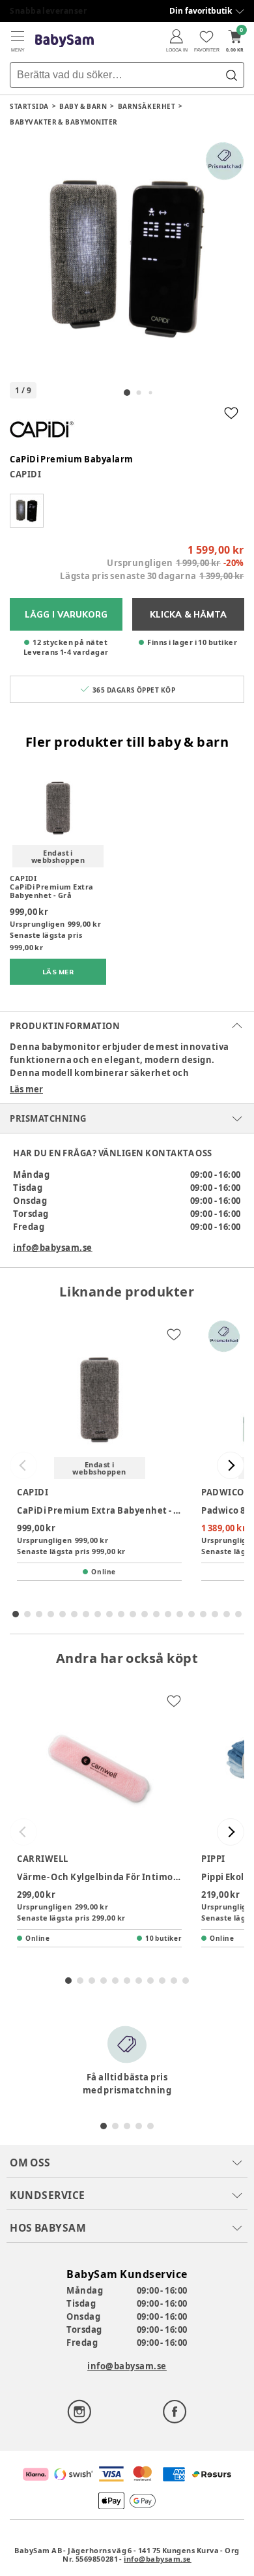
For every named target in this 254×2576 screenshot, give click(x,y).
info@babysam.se (53, 1248)
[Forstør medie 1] (127, 259)
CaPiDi (25, 474)
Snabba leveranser (49, 11)
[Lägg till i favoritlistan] (231, 413)
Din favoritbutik (201, 11)
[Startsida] (64, 41)
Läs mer (26, 1089)
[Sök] (231, 75)
